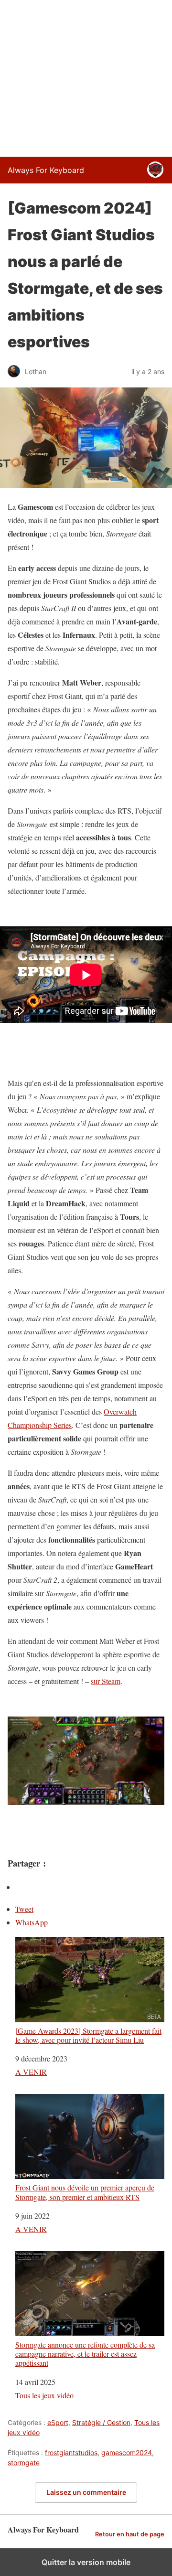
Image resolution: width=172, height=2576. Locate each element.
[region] (86, 76)
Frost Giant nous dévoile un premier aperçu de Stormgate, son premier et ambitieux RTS (85, 2192)
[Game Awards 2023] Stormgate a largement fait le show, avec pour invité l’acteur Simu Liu (88, 2035)
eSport (58, 2422)
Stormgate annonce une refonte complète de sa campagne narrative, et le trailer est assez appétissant (85, 2354)
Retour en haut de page (130, 2534)
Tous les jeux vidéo (44, 2395)
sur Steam (106, 1681)
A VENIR (31, 2072)
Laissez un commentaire (86, 2492)
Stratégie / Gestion (101, 2422)
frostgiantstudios (71, 2453)
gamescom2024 (127, 2453)
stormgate (24, 2463)
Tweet (24, 1909)
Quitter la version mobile (86, 2562)
